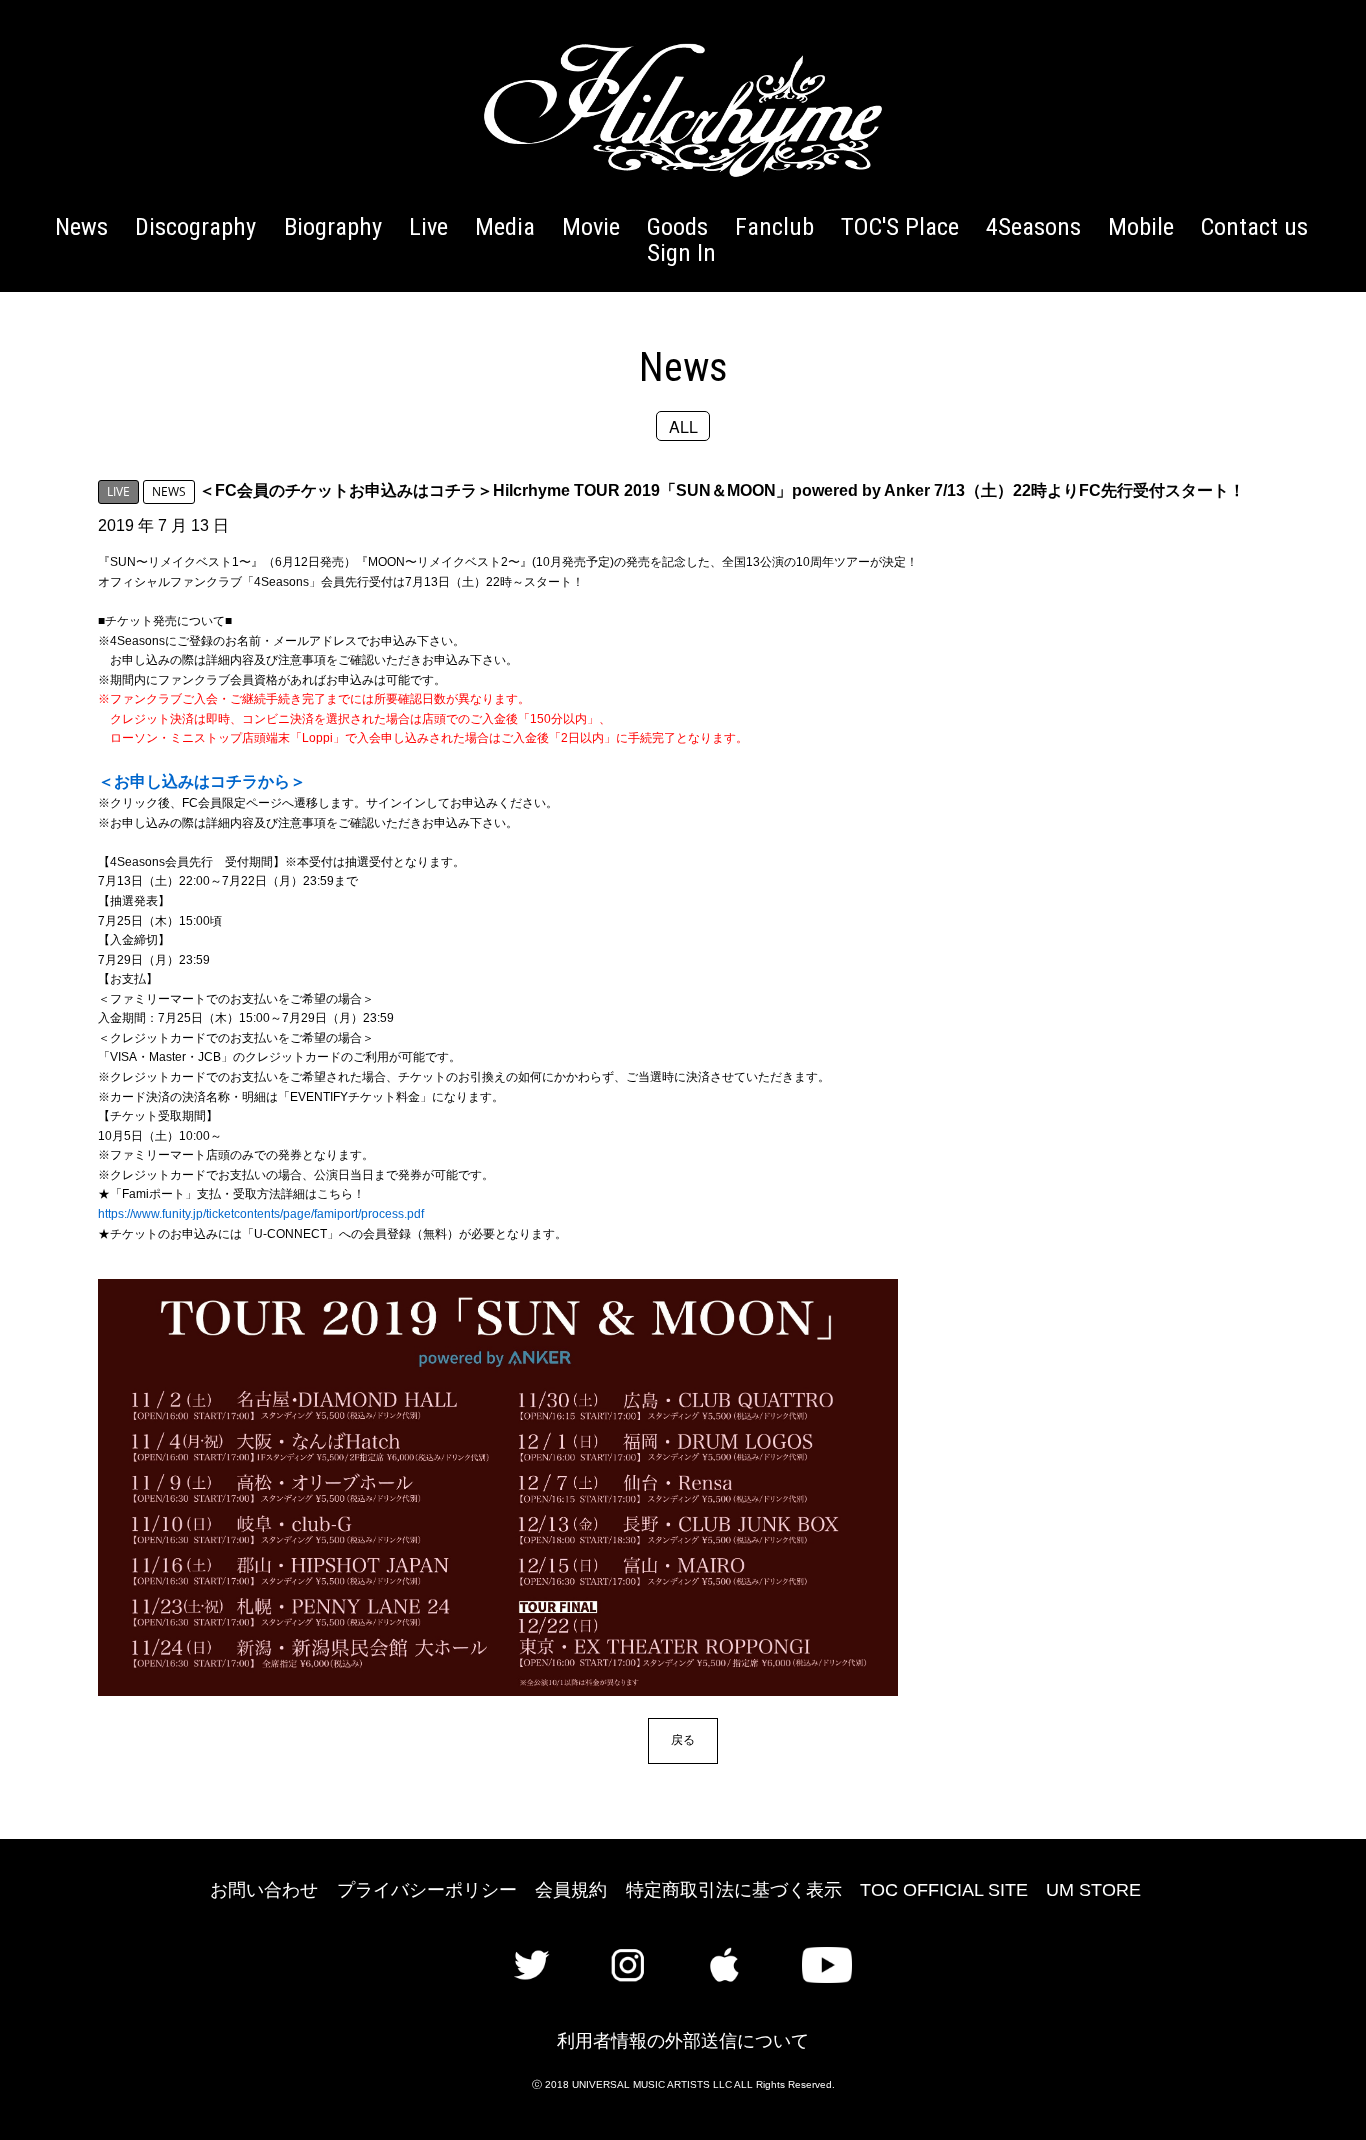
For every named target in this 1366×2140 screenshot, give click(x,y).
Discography (195, 226)
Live (428, 226)
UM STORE (1093, 1890)
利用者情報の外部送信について (683, 2041)
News (81, 226)
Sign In (681, 252)
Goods (677, 226)
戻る (683, 1739)
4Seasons (1033, 226)
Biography (333, 226)
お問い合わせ (264, 1890)
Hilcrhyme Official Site (683, 110)
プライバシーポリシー (427, 1890)
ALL (683, 425)
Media (505, 226)
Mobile (1141, 226)
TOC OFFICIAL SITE (944, 1890)
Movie (591, 226)
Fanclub (774, 226)
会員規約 (571, 1890)
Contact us (1254, 226)
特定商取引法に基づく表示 (734, 1890)
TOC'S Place (900, 226)
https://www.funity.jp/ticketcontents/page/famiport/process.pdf (261, 1214)
